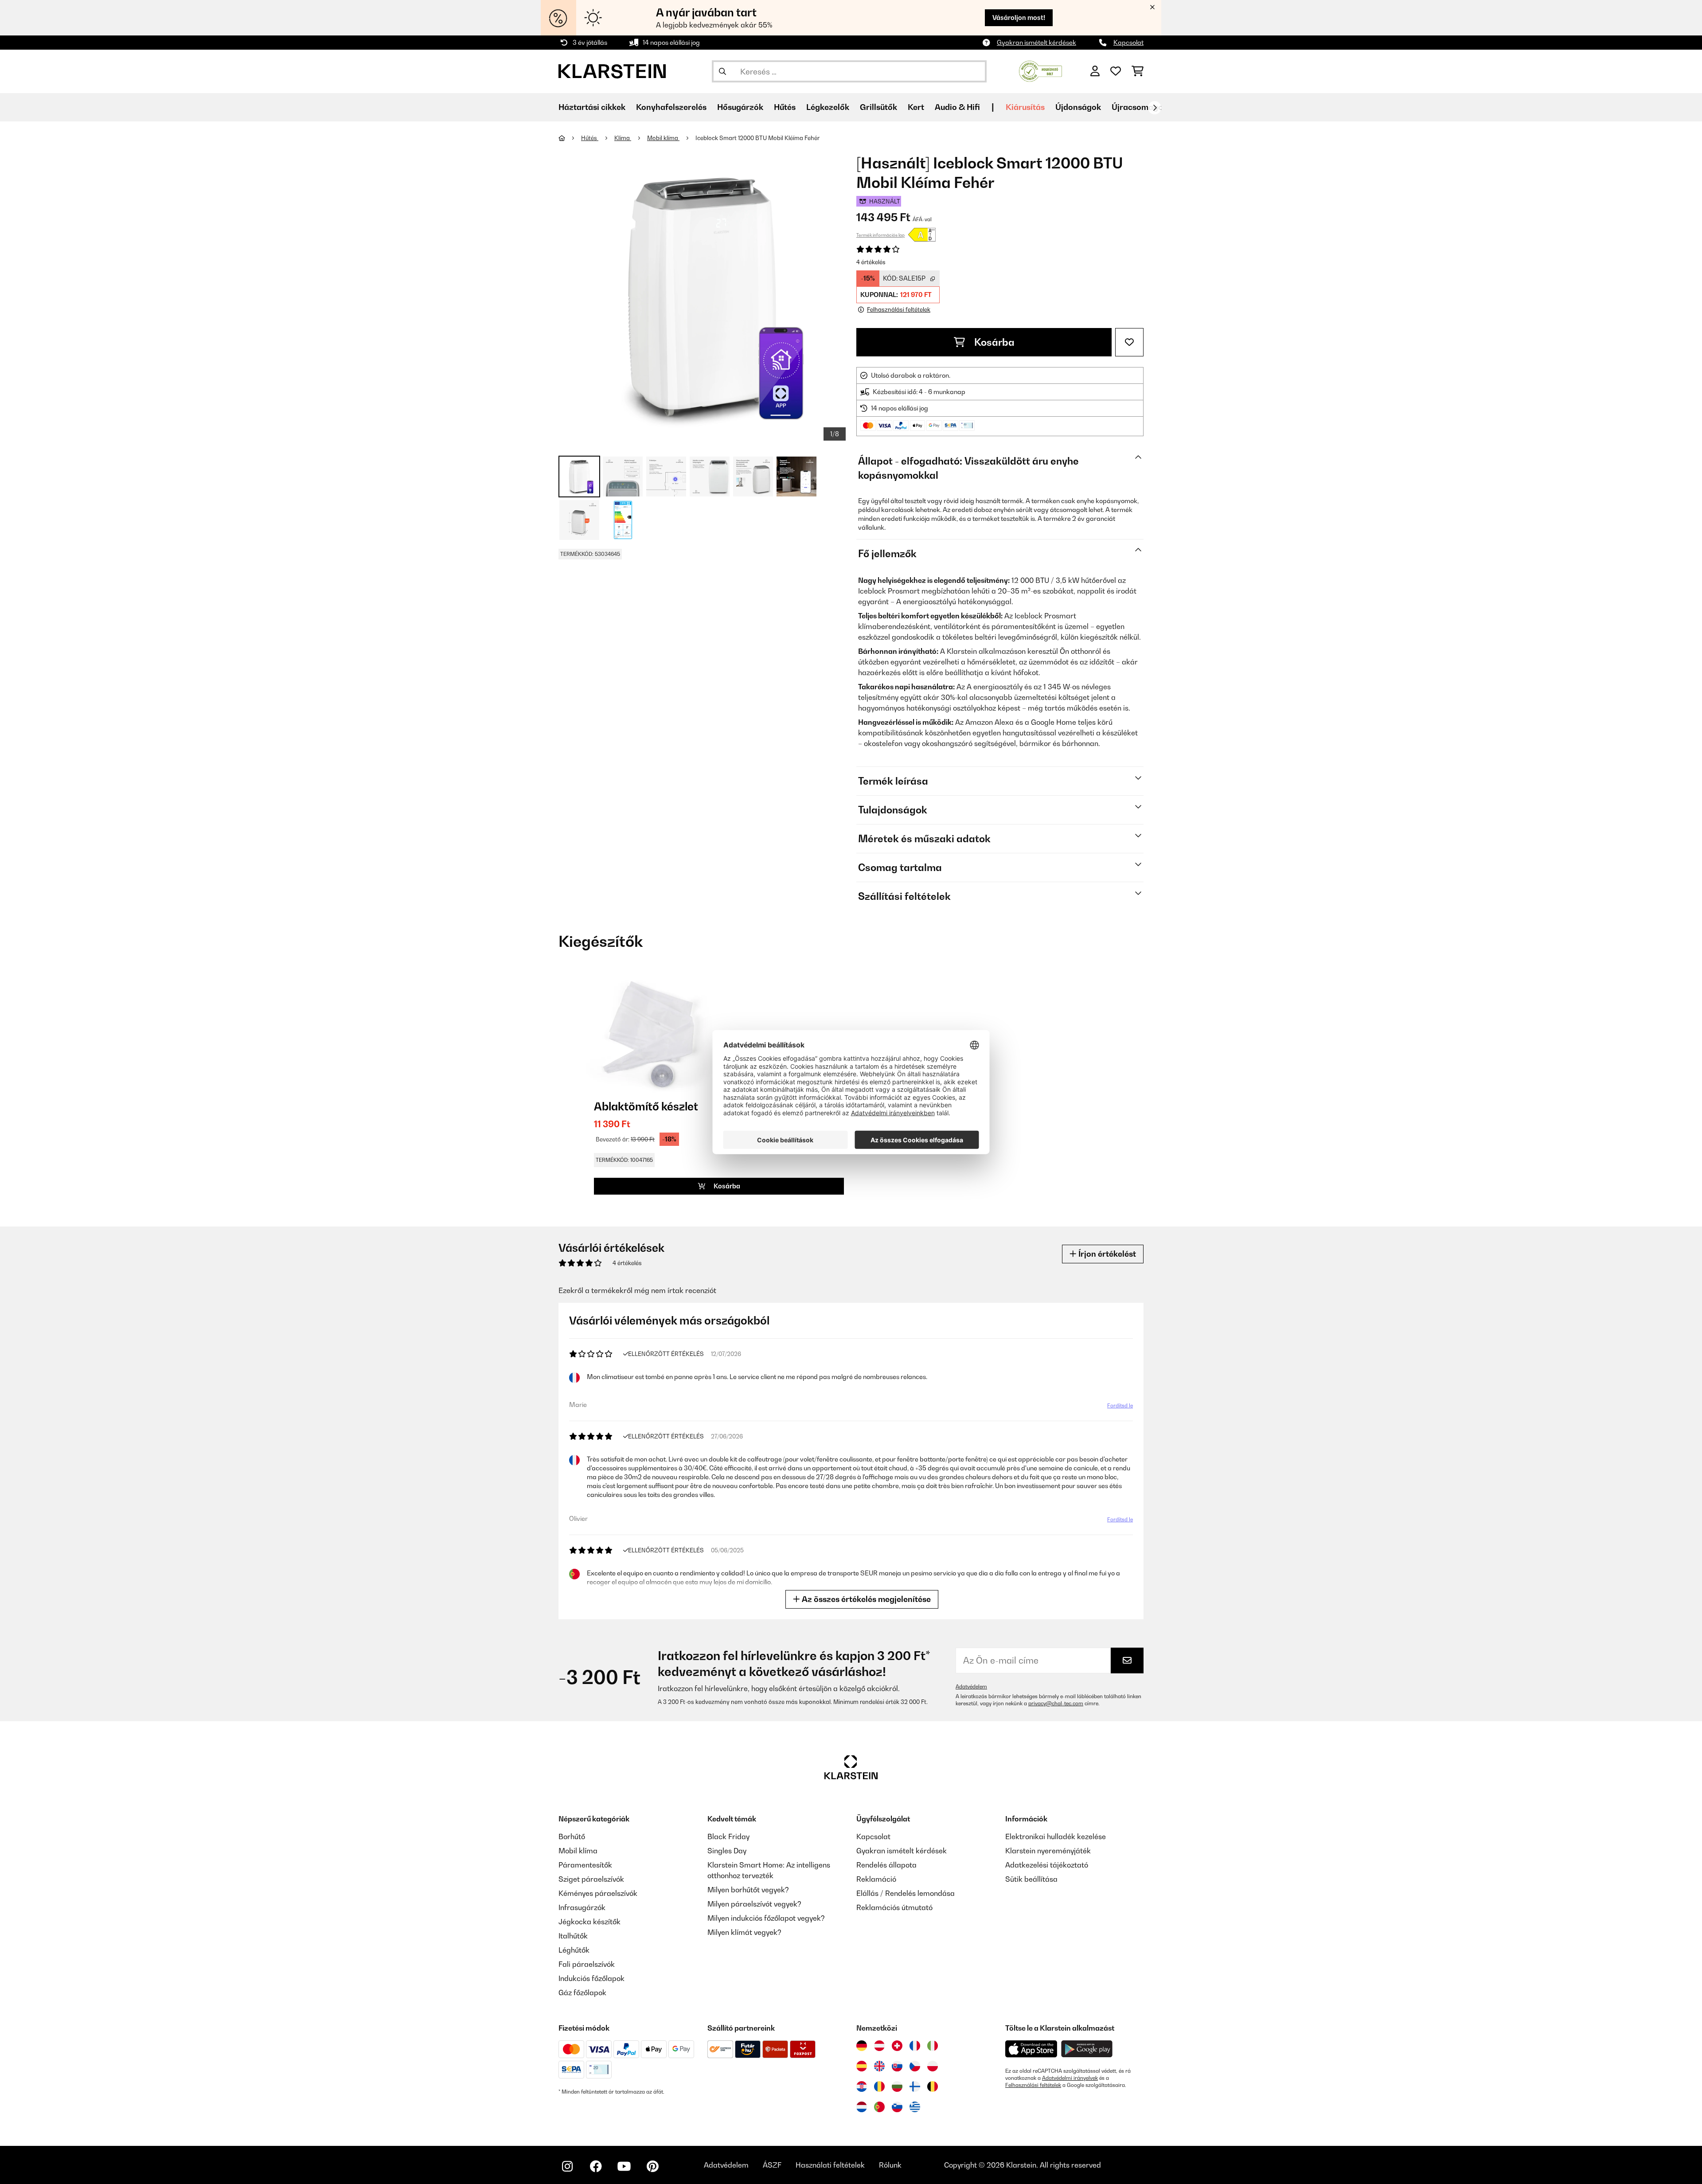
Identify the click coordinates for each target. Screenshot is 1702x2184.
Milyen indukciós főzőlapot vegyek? (766, 1918)
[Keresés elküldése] (722, 71)
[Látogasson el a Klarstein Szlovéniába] (897, 2107)
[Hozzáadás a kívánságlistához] (1129, 342)
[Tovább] (1155, 108)
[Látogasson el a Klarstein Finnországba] (915, 2086)
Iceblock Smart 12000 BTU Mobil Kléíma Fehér (757, 138)
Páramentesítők (585, 1865)
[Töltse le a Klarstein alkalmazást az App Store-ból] (1031, 2049)
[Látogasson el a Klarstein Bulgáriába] (897, 2086)
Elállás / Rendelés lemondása (906, 1893)
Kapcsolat (1128, 42)
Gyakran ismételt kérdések (1036, 42)
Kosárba (993, 342)
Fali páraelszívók (587, 1964)
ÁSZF (772, 2165)
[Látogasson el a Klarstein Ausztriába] (879, 2046)
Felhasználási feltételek (1033, 2085)
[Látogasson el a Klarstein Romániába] (879, 2086)
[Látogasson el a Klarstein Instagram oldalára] (567, 2166)
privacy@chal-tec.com (1056, 1703)
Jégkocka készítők (589, 1922)
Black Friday (728, 1836)
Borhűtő (572, 1836)
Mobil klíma (663, 138)
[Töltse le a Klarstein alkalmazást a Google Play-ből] (1087, 2049)
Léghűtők (574, 1950)
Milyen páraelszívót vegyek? (754, 1904)
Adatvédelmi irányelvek (1070, 2078)
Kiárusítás (1025, 107)
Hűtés (590, 138)
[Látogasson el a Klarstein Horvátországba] (862, 2086)
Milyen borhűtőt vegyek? (748, 1890)
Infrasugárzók (582, 1907)
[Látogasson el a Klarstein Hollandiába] (862, 2107)
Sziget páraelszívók (591, 1879)
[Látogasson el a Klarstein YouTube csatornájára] (624, 2166)
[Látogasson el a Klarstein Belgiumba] (933, 2086)
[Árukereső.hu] (1040, 70)
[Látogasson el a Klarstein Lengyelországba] (933, 2066)
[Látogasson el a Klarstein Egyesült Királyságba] (879, 2066)
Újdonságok (1078, 107)
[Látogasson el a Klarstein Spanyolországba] (862, 2066)
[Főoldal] (570, 138)
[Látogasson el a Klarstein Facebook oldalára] (596, 2166)
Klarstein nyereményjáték (1048, 1851)
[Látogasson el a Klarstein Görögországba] (915, 2107)
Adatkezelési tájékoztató (1047, 1865)
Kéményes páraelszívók (598, 1893)
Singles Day (727, 1851)
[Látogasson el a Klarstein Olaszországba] (933, 2046)
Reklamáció (876, 1879)
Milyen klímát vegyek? (744, 1932)
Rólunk (890, 2165)
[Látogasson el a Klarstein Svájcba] (897, 2046)
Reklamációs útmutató (894, 1907)
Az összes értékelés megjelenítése (865, 1599)
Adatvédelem (971, 1687)
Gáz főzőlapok (582, 1993)
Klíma (623, 138)
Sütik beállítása (1031, 1879)
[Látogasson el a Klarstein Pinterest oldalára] (652, 2166)
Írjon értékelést (1106, 1254)
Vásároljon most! (1019, 18)
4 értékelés (871, 262)
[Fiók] (1095, 71)
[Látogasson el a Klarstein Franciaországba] (915, 2046)
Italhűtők (573, 1936)
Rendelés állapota (886, 1865)
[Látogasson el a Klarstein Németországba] (862, 2046)
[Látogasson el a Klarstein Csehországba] (915, 2066)
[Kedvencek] (1116, 71)
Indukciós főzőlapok (591, 1978)
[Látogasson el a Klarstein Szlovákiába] (897, 2066)
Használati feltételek (830, 2165)
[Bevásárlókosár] (1138, 71)
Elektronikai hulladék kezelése (1056, 1836)
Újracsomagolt (1140, 107)
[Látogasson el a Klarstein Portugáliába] (879, 2107)
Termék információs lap (880, 235)
